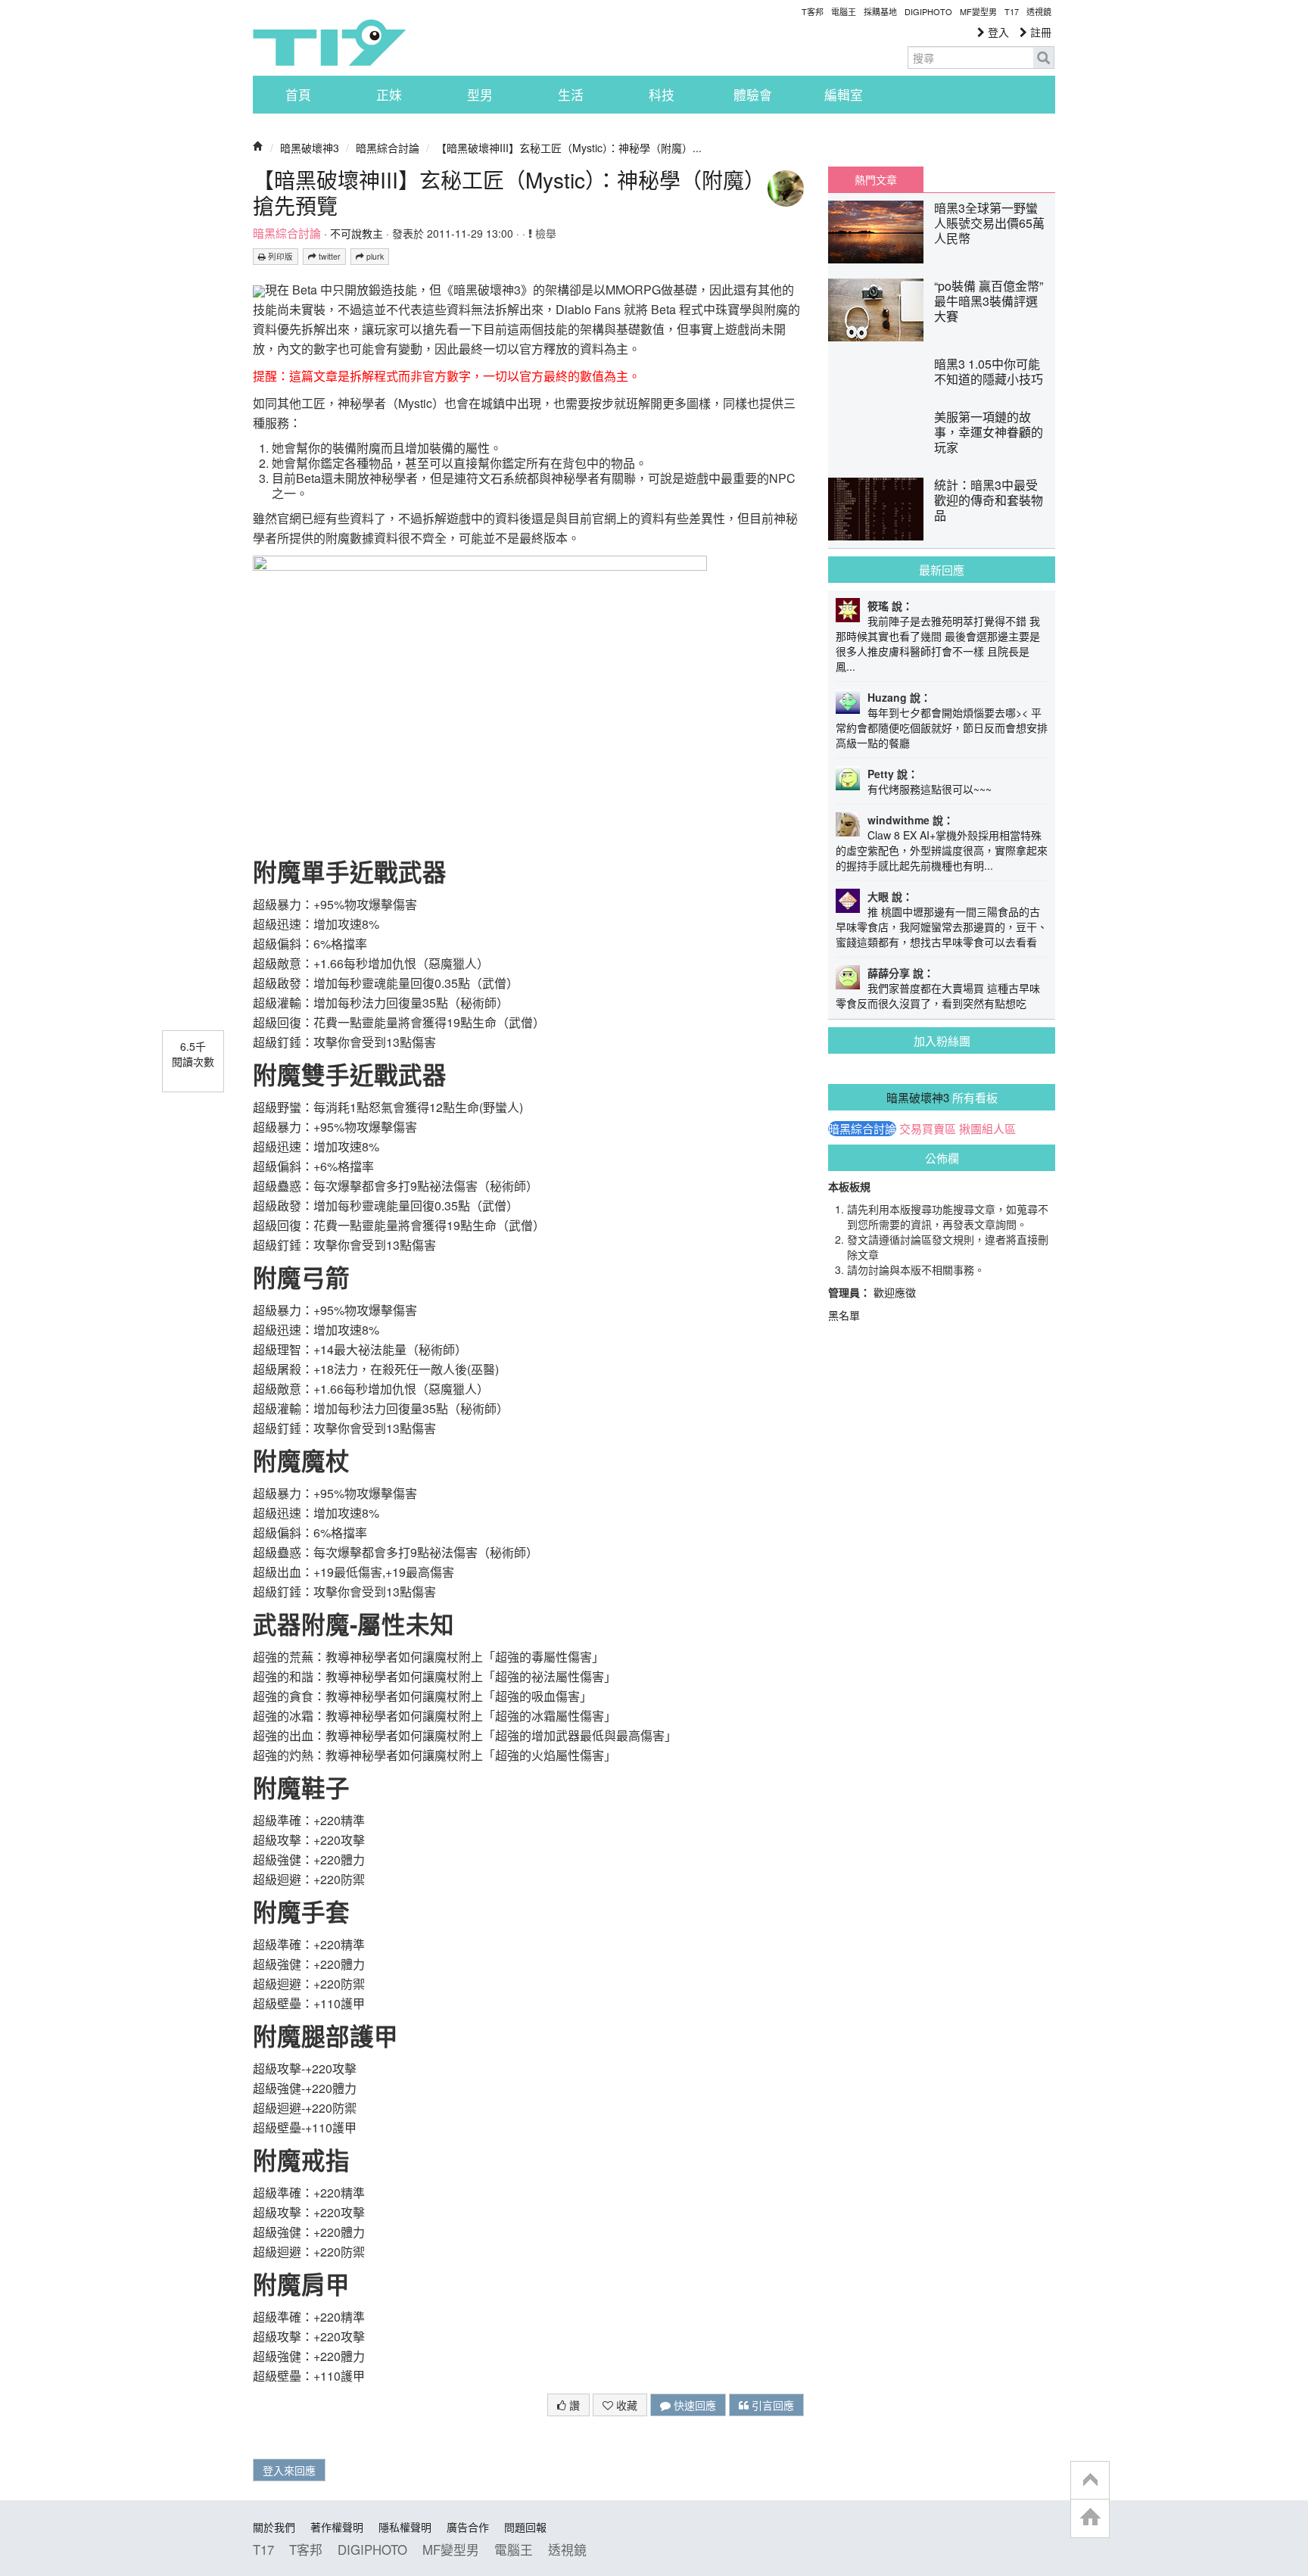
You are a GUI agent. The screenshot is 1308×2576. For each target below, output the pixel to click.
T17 (329, 42)
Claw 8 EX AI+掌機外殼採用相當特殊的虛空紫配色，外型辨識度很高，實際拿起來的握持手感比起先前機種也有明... (942, 850)
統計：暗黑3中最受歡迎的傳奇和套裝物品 (989, 500)
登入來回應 (289, 2470)
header (1090, 2481)
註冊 (1039, 32)
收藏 (625, 2405)
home (1090, 2518)
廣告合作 (468, 2527)
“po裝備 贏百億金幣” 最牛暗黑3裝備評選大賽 (989, 301)
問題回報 (525, 2527)
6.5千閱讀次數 (193, 1054)
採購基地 (880, 11)
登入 (997, 32)
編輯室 (844, 95)
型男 (480, 95)
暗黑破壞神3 (310, 148)
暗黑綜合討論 (388, 148)
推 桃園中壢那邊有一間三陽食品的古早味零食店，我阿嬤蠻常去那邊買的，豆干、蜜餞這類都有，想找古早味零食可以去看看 (942, 927)
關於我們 (274, 2527)
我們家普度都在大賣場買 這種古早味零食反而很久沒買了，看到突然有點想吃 (938, 995)
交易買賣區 (928, 1129)
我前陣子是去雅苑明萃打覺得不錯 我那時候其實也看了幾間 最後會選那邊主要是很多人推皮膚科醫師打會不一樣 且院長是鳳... (938, 643)
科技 (662, 95)
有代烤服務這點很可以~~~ (930, 789)
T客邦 (813, 11)
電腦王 (844, 11)
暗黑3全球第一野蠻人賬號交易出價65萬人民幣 (989, 223)
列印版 (279, 256)
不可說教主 (357, 233)
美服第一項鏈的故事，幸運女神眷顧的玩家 (989, 432)
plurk (374, 256)
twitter (329, 256)
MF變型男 (978, 11)
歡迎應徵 (895, 1292)
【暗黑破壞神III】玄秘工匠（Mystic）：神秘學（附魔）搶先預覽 (504, 192)
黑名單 (844, 1315)
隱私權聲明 (405, 2527)
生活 (571, 95)
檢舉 (544, 233)
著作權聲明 (337, 2527)
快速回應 (693, 2405)
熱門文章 (876, 179)
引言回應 (771, 2405)
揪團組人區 (987, 1129)
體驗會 (753, 95)
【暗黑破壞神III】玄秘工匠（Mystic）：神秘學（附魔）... (569, 148)
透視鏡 (1039, 11)
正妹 (389, 95)
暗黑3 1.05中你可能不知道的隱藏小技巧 (989, 371)
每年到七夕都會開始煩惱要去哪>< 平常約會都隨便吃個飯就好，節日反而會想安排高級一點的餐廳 (942, 727)
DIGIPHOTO (928, 11)
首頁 (298, 95)
